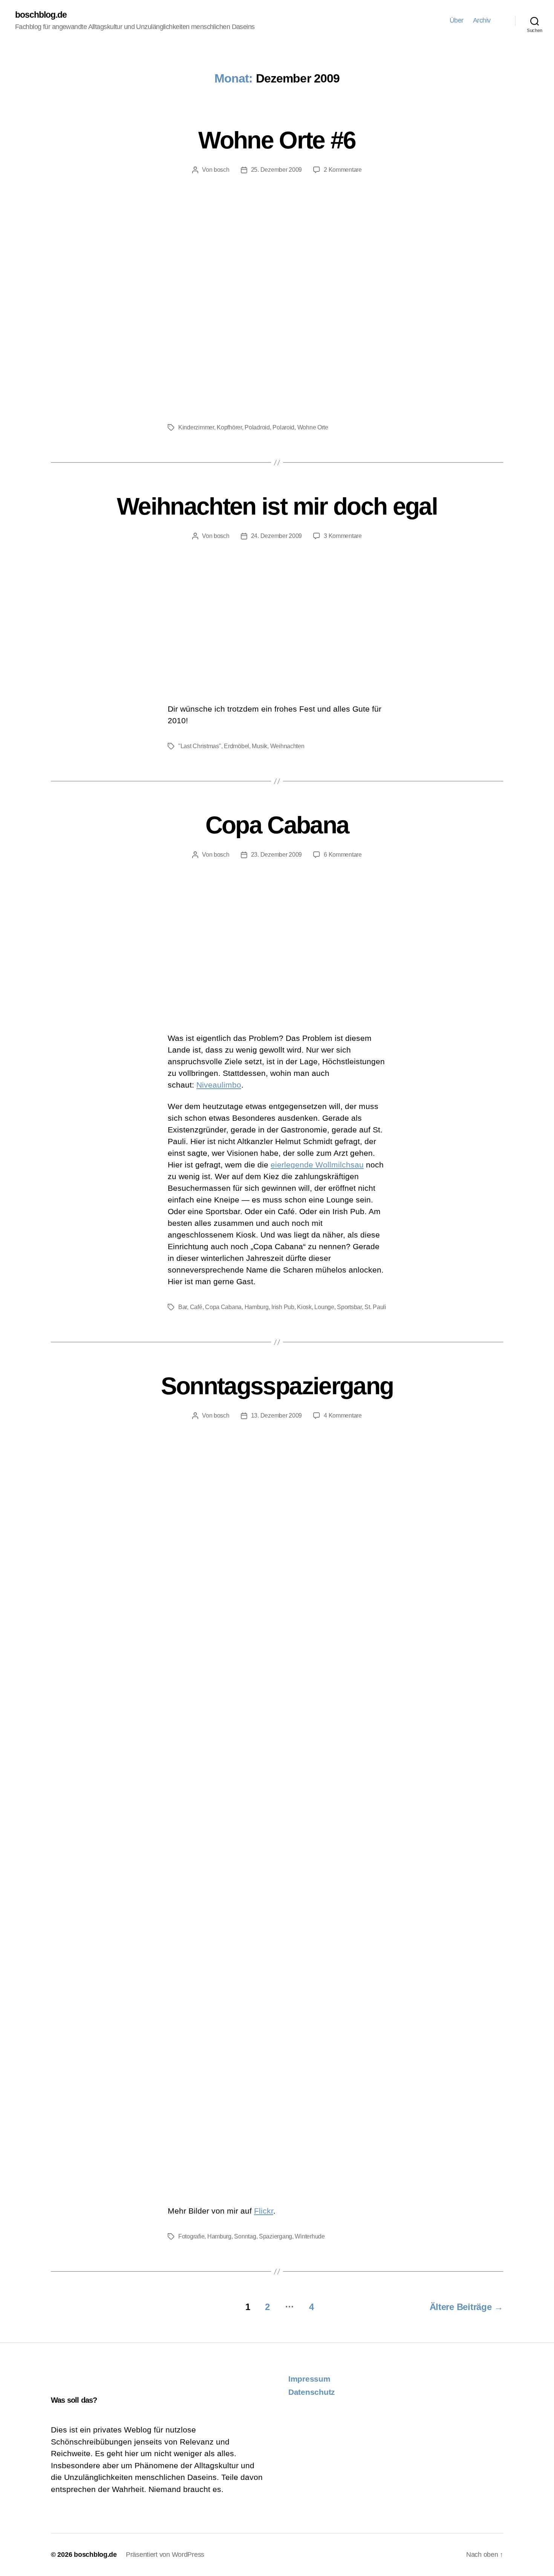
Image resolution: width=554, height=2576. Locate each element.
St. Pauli (375, 1307)
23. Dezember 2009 (276, 855)
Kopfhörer (229, 427)
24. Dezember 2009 (276, 536)
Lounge (324, 1307)
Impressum (309, 2379)
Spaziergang (275, 2236)
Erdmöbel (236, 746)
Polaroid (283, 427)
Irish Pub (283, 1307)
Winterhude (310, 2236)
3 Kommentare (343, 536)
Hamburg (257, 1307)
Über (457, 20)
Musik (259, 746)
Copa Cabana (277, 825)
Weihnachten (287, 746)
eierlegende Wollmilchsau (317, 1165)
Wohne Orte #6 (277, 140)
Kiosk (304, 1307)
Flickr (264, 2211)
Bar (183, 1307)
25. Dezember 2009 (276, 170)
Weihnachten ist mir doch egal (277, 506)
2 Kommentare (343, 170)
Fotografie (191, 2236)
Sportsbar (349, 1307)
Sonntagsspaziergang (277, 1386)
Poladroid (257, 427)
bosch (222, 170)
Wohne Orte (313, 427)
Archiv (482, 20)
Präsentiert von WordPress (165, 2555)
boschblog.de (41, 15)
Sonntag (245, 2236)
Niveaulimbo (219, 1085)
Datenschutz (312, 2392)
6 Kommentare (343, 855)
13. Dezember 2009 (276, 1416)
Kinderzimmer (196, 427)
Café (196, 1307)
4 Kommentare (343, 1416)
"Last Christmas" (200, 746)
